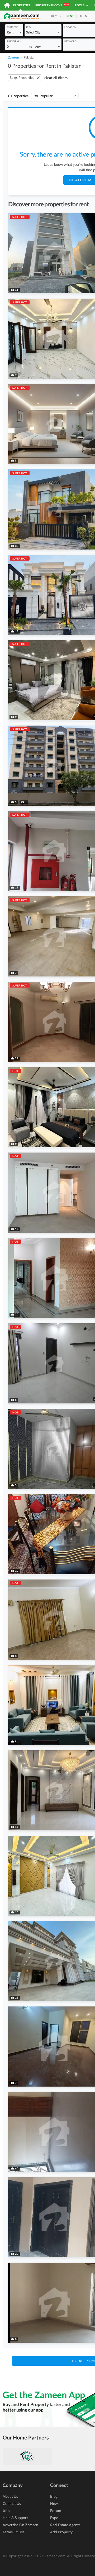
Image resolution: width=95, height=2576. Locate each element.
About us (10, 2496)
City (29, 27)
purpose (12, 27)
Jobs (6, 2511)
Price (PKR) (14, 41)
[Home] (7, 5)
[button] (14, 32)
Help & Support (15, 2518)
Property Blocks (52, 5)
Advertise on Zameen (20, 2525)
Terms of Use (14, 2532)
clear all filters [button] (56, 78)
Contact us (12, 2503)
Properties (22, 5)
